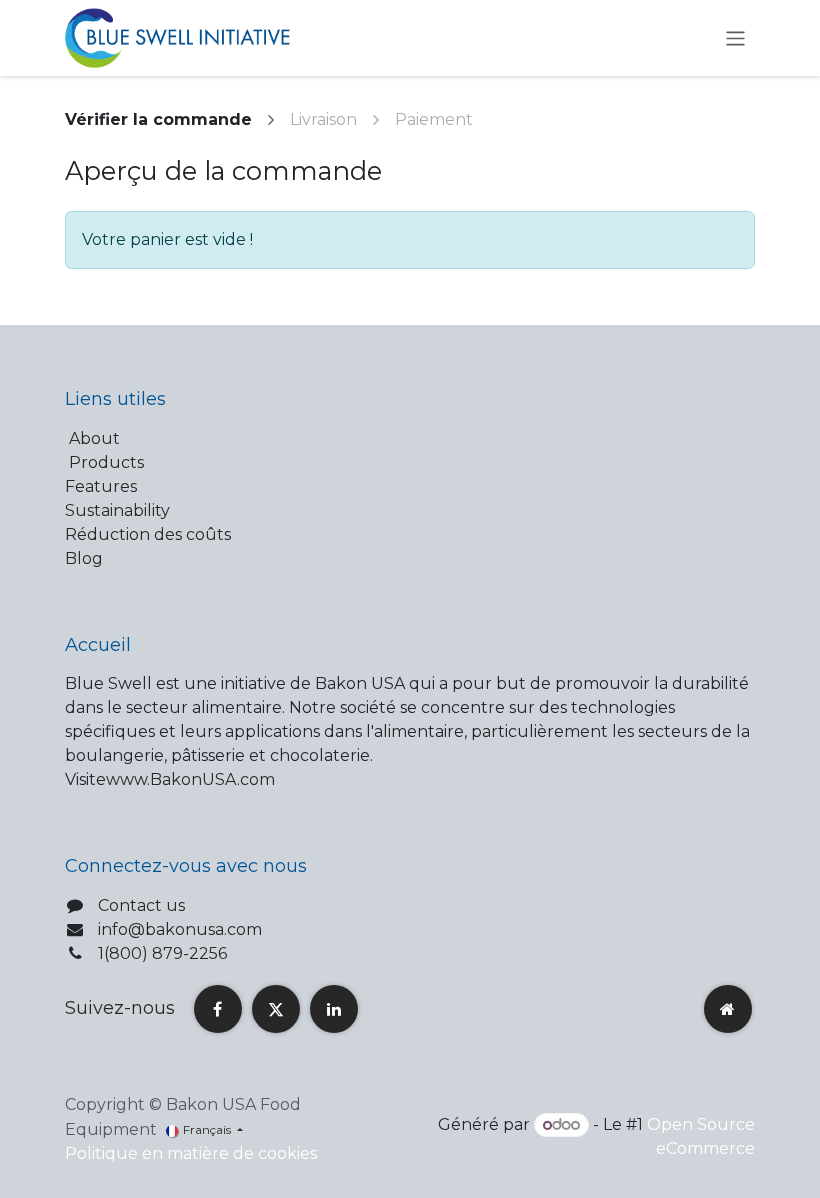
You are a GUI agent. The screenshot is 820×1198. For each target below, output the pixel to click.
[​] (218, 1009)
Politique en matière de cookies (191, 1153)
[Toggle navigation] (735, 37)
